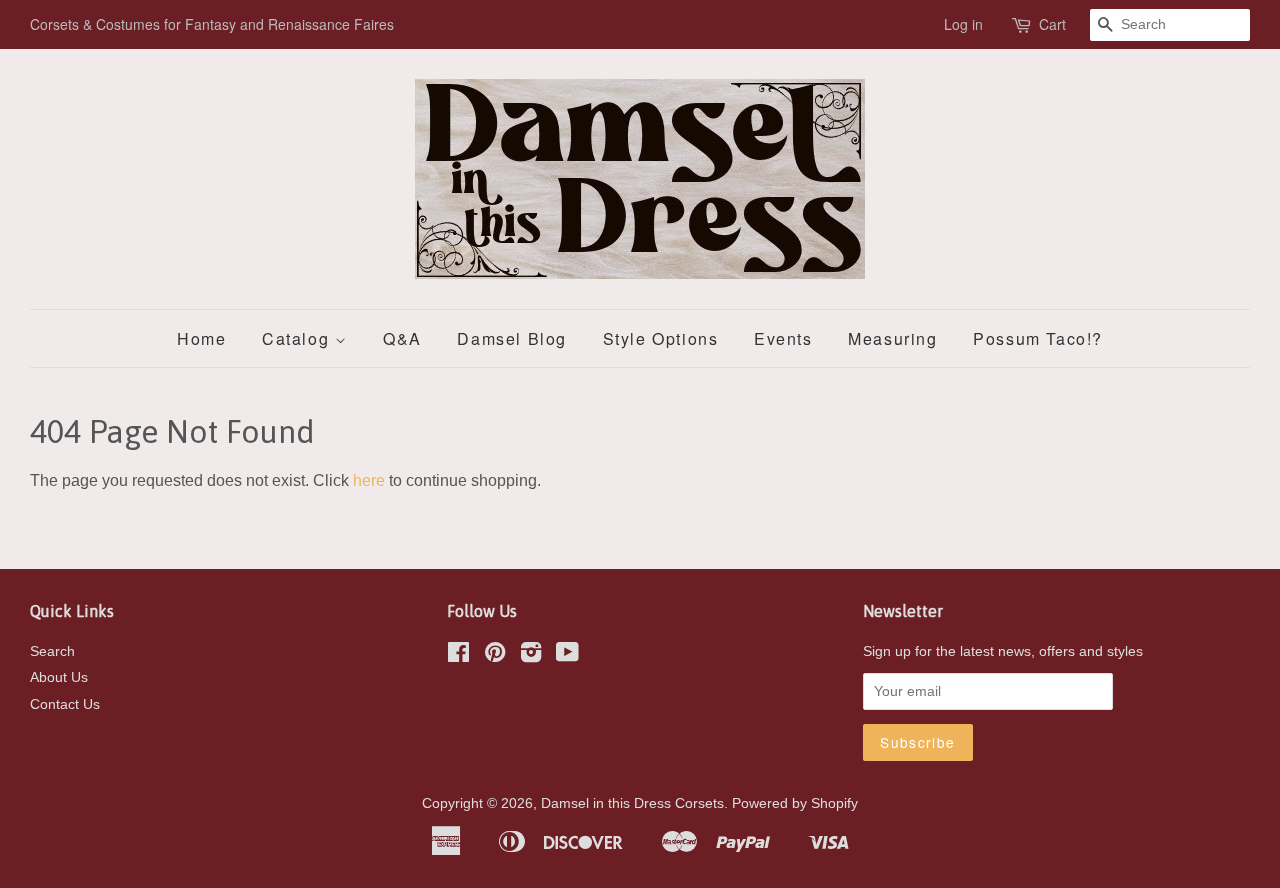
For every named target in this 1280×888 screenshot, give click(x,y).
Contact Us (65, 704)
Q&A (402, 338)
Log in (963, 24)
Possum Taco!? (1038, 338)
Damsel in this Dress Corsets (632, 803)
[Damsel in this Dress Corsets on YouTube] (567, 656)
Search (52, 651)
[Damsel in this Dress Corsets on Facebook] (458, 656)
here (369, 480)
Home (201, 338)
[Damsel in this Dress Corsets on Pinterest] (495, 656)
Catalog (298, 338)
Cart (1052, 24)
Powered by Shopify (795, 803)
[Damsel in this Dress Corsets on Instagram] (531, 656)
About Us (59, 677)
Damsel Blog (512, 338)
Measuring (892, 338)
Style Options (661, 338)
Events (783, 338)
